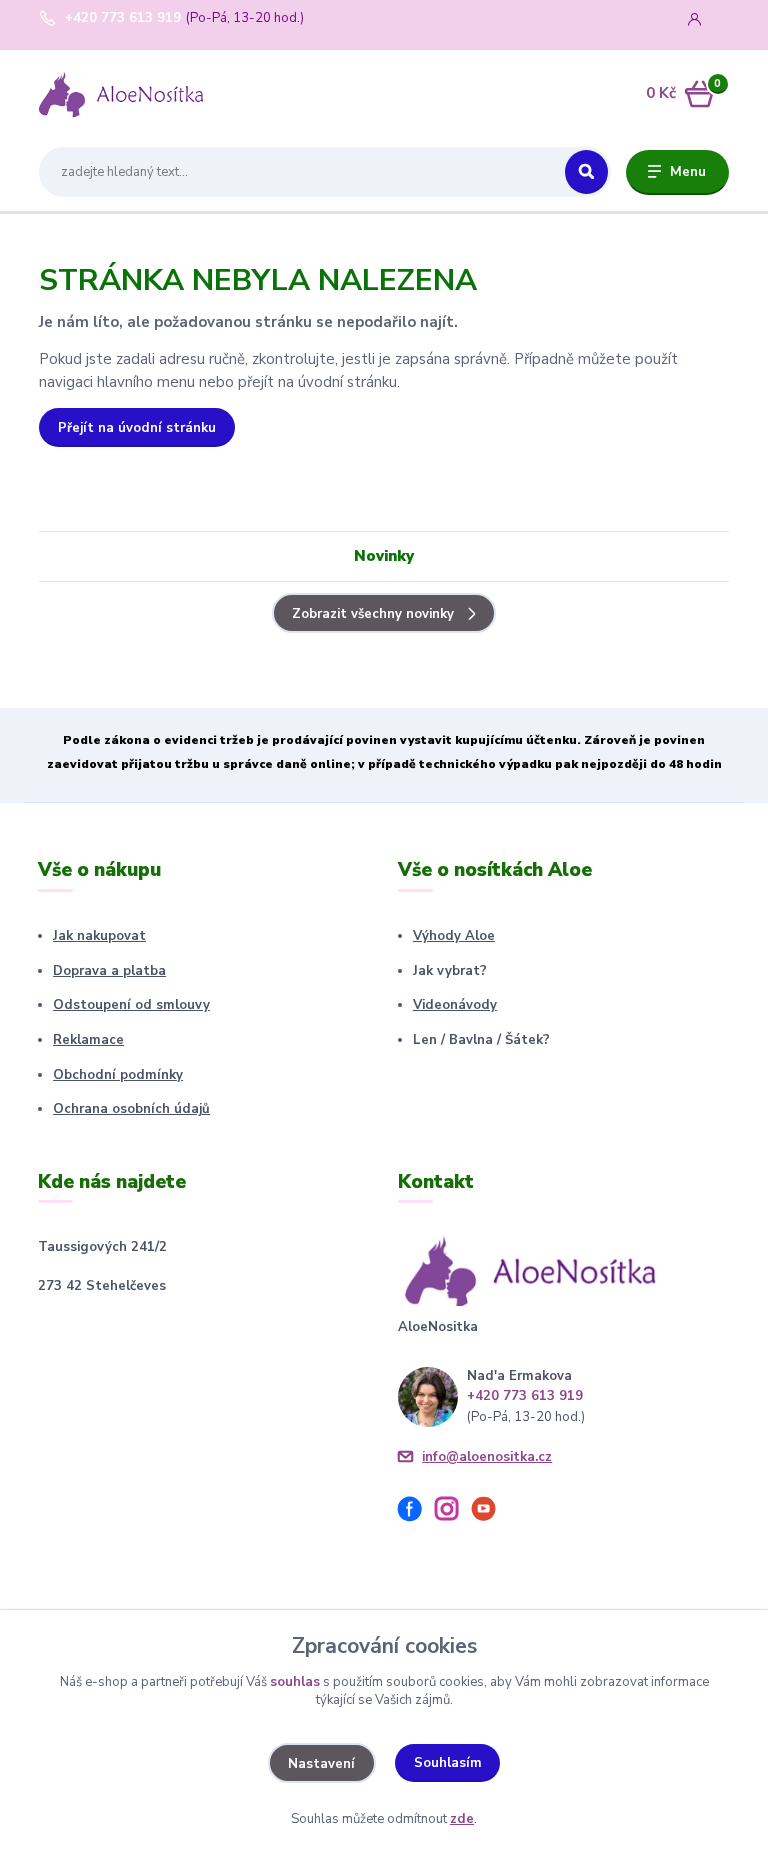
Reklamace (88, 1040)
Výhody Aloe (454, 936)
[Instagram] (453, 1512)
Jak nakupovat (99, 936)
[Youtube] (490, 1512)
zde (462, 1819)
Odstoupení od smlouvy (131, 1005)
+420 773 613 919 (123, 18)
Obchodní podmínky (118, 1075)
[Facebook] (416, 1512)
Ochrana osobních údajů (131, 1109)
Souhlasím (448, 1763)
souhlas (295, 1682)
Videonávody (455, 1005)
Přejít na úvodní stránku (137, 428)
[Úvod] (133, 94)
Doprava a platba (109, 971)
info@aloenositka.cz (487, 1457)
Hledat (586, 172)
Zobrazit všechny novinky (373, 614)
